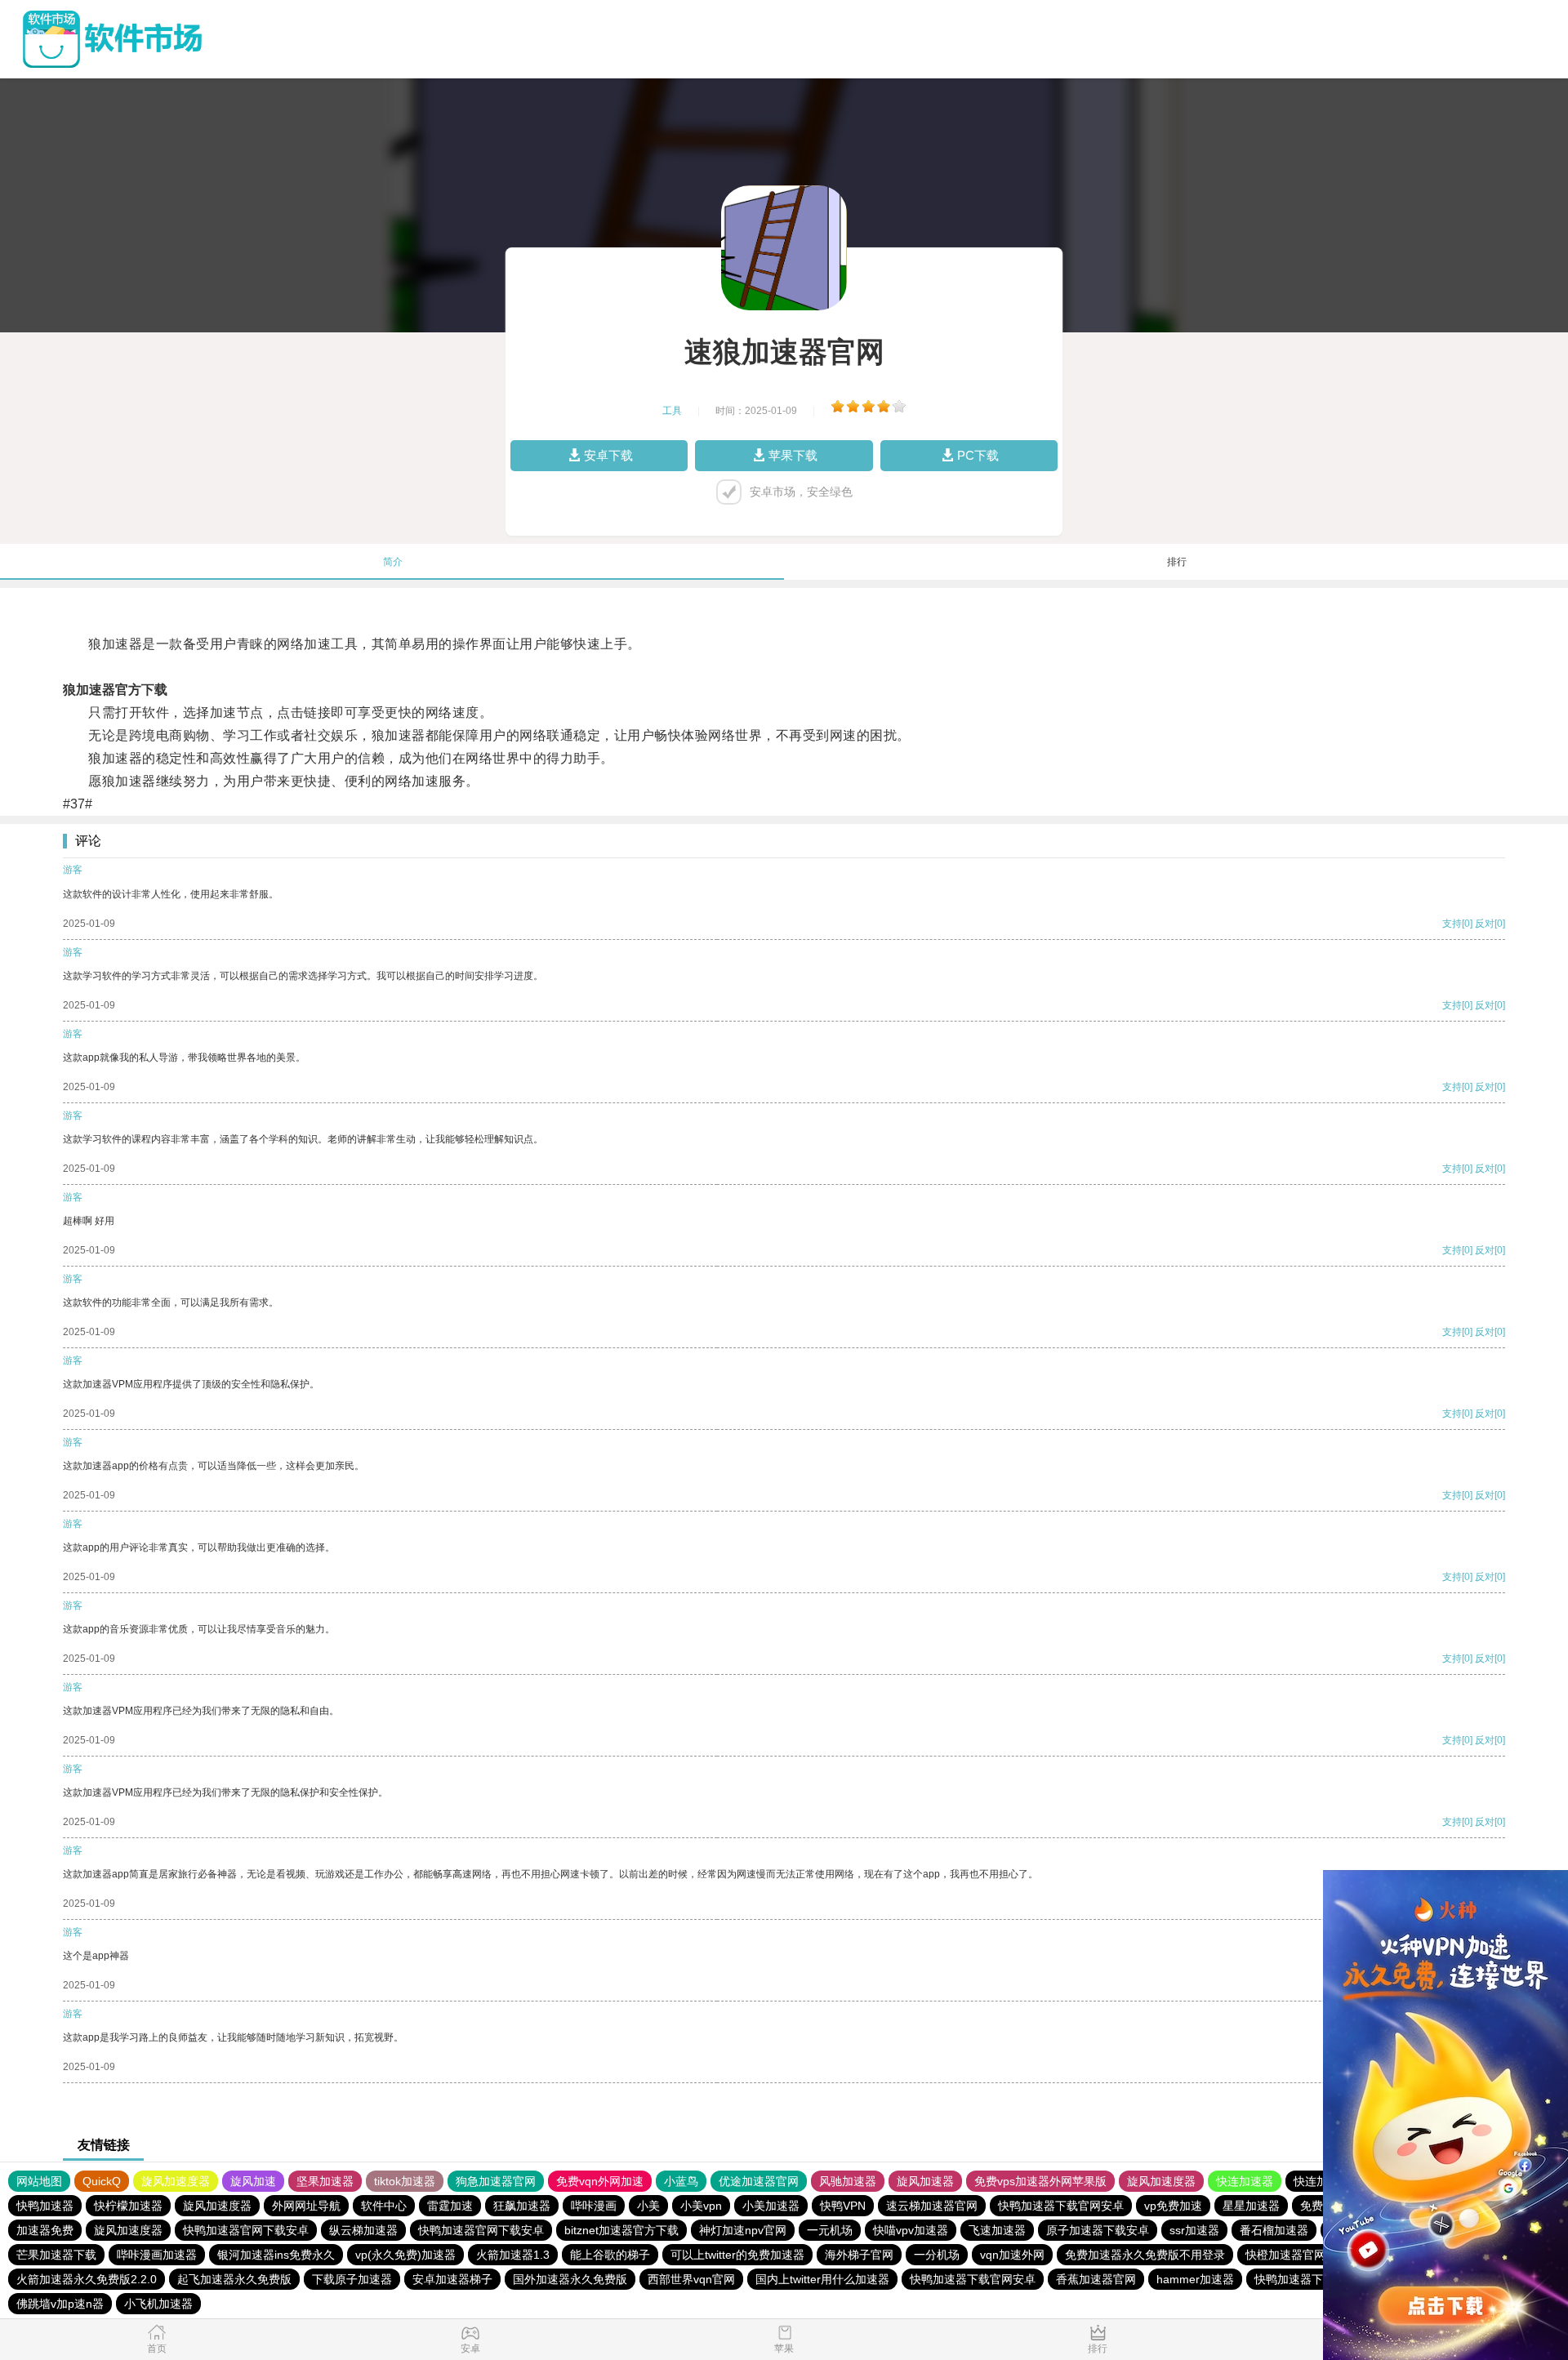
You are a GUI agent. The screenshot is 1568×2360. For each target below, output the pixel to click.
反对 (1485, 924)
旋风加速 (253, 2181)
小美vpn (701, 2206)
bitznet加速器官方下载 (621, 2230)
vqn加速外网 (1012, 2255)
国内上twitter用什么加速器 (822, 2279)
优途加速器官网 (759, 2181)
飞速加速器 (997, 2230)
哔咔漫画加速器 (157, 2255)
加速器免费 (45, 2230)
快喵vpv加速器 (911, 2230)
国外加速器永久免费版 (570, 2279)
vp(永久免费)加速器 (405, 2255)
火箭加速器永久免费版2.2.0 (87, 2279)
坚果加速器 (325, 2181)
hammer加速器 (1195, 2279)
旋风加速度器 (176, 2181)
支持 (1452, 924)
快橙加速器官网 (1285, 2255)
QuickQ (102, 2181)
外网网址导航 (306, 2206)
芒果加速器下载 (56, 2255)
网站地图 (39, 2181)
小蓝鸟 (681, 2181)
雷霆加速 (450, 2206)
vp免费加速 (1173, 2206)
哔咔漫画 (594, 2206)
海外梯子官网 (859, 2255)
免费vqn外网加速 (600, 2181)
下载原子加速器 (352, 2279)
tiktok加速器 (405, 2181)
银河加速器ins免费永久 (276, 2255)
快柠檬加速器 (128, 2206)
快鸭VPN (843, 2206)
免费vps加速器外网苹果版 (1040, 2181)
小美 (648, 2206)
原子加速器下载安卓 (1098, 2230)
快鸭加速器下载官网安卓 (1061, 2206)
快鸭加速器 (45, 2206)
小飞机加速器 (158, 2304)
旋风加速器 (925, 2181)
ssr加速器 (1194, 2230)
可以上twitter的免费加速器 (737, 2255)
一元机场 (830, 2230)
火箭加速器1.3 (513, 2255)
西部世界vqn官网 (691, 2279)
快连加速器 (1245, 2181)
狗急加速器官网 (496, 2181)
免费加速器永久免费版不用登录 (1145, 2255)
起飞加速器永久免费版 (234, 2279)
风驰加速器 (848, 2181)
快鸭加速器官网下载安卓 (246, 2230)
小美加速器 (771, 2206)
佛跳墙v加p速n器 (60, 2304)
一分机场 (937, 2255)
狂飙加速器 (522, 2206)
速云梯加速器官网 (932, 2206)
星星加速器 (1251, 2206)
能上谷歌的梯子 (610, 2255)
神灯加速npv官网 (743, 2230)
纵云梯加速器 (363, 2230)
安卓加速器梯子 (452, 2279)
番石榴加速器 (1274, 2230)
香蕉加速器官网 (1096, 2279)
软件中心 (384, 2206)
